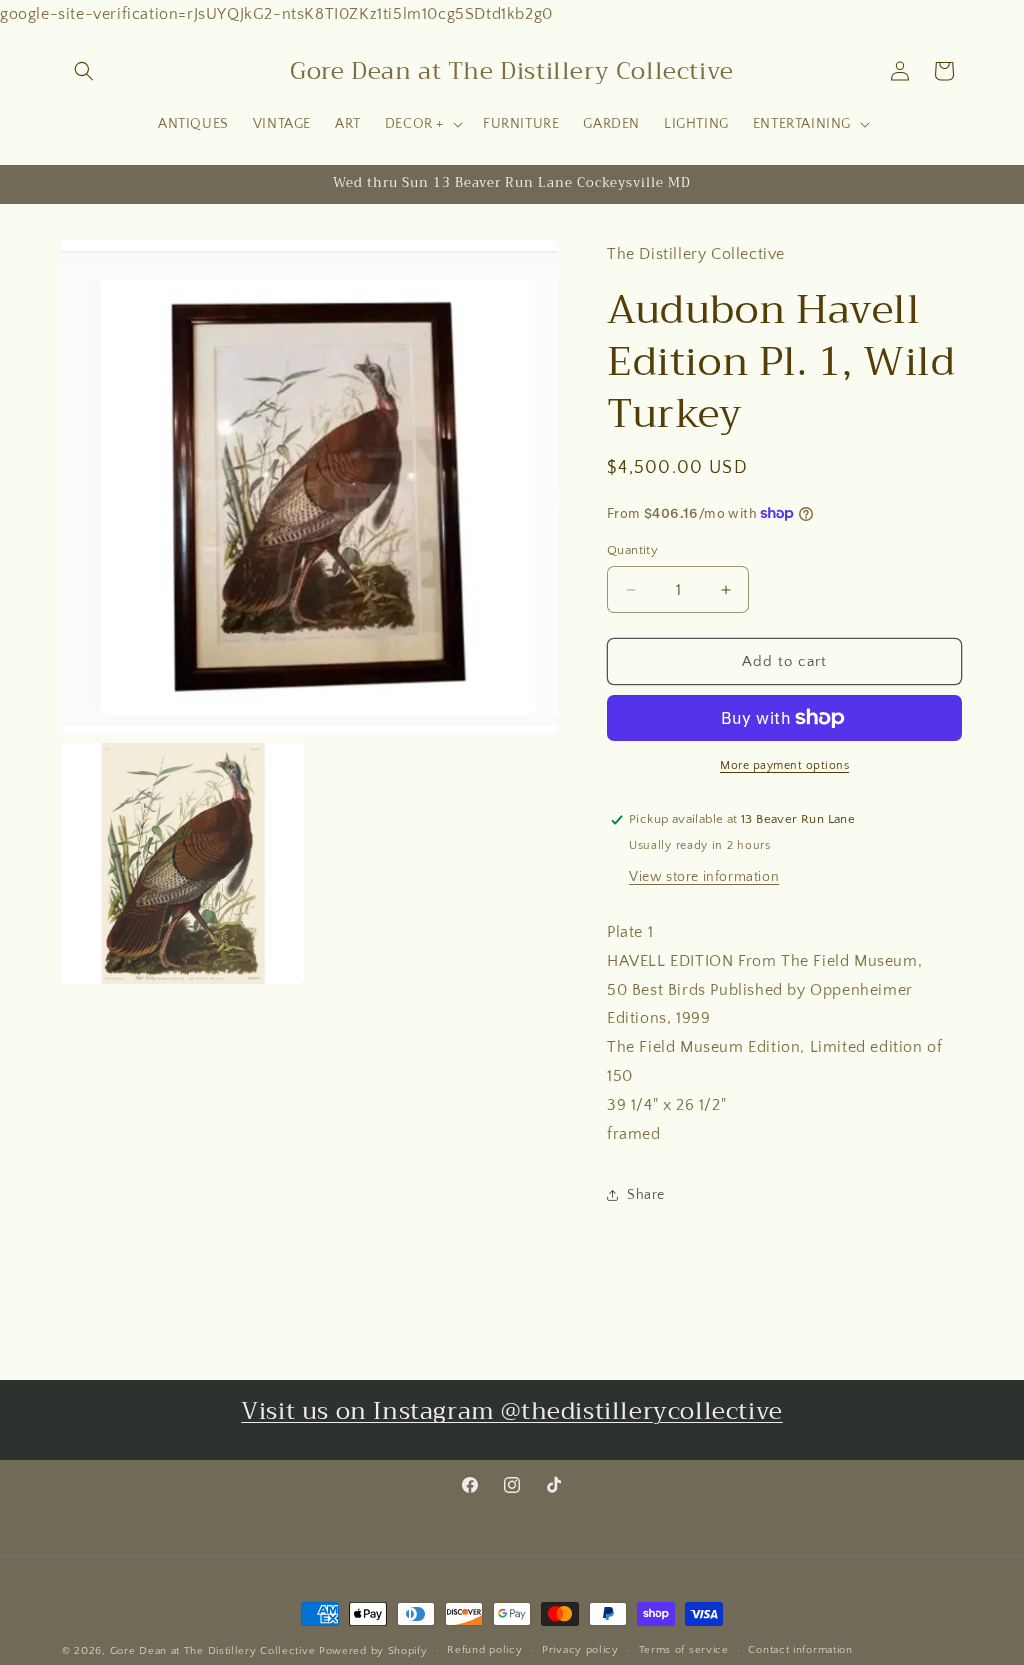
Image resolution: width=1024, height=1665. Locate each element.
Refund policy (484, 1650)
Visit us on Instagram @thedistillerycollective (512, 1411)
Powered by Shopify (373, 1651)
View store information (704, 877)
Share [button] (646, 1195)
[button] (84, 71)
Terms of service (684, 1650)
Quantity (632, 550)
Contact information (800, 1650)
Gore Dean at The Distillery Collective (213, 1651)
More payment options (784, 765)
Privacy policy (580, 1650)
